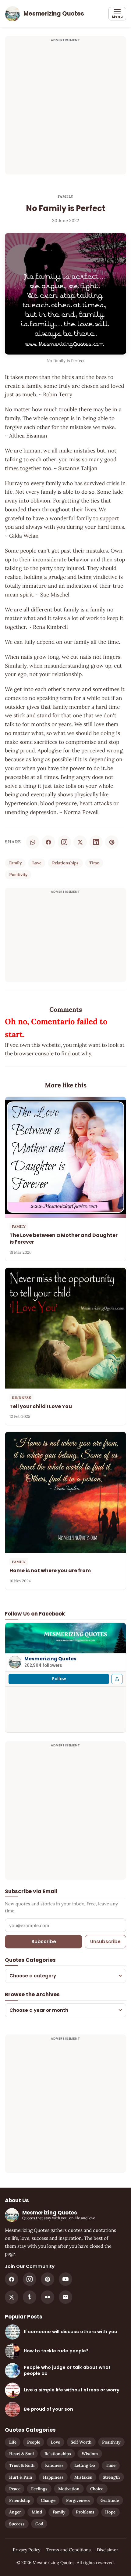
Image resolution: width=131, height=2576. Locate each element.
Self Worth (81, 2442)
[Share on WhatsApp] (33, 842)
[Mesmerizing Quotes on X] (12, 2297)
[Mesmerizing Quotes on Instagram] (64, 842)
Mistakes (83, 2477)
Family (65, 196)
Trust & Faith (22, 2465)
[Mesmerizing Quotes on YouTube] (65, 2279)
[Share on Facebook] (48, 842)
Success (17, 2524)
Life (13, 2442)
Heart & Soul (21, 2454)
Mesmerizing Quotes (50, 1659)
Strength (111, 2477)
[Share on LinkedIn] (96, 842)
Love (37, 863)
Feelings (39, 2489)
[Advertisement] (65, 109)
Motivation (69, 2489)
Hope (110, 2512)
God (39, 2524)
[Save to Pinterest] (112, 842)
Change (48, 2500)
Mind (37, 2512)
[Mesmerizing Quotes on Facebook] (12, 2279)
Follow (59, 1679)
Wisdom (90, 2454)
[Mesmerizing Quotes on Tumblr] (30, 2297)
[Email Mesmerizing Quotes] (65, 2297)
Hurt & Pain (21, 2477)
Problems (85, 2512)
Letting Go (85, 2465)
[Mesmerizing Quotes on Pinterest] (48, 2279)
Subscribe (44, 1942)
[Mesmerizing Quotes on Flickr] (48, 2297)
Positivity (18, 874)
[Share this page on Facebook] (117, 1679)
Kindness (54, 2465)
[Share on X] (80, 842)
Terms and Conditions (69, 2550)
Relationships (65, 863)
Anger (15, 2512)
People (34, 2442)
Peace (15, 2489)
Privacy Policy (27, 2550)
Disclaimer (108, 2550)
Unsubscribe (105, 1942)
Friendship (20, 2500)
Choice (97, 2489)
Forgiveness (78, 2500)
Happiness (53, 2477)
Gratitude (110, 2500)
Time (94, 863)
